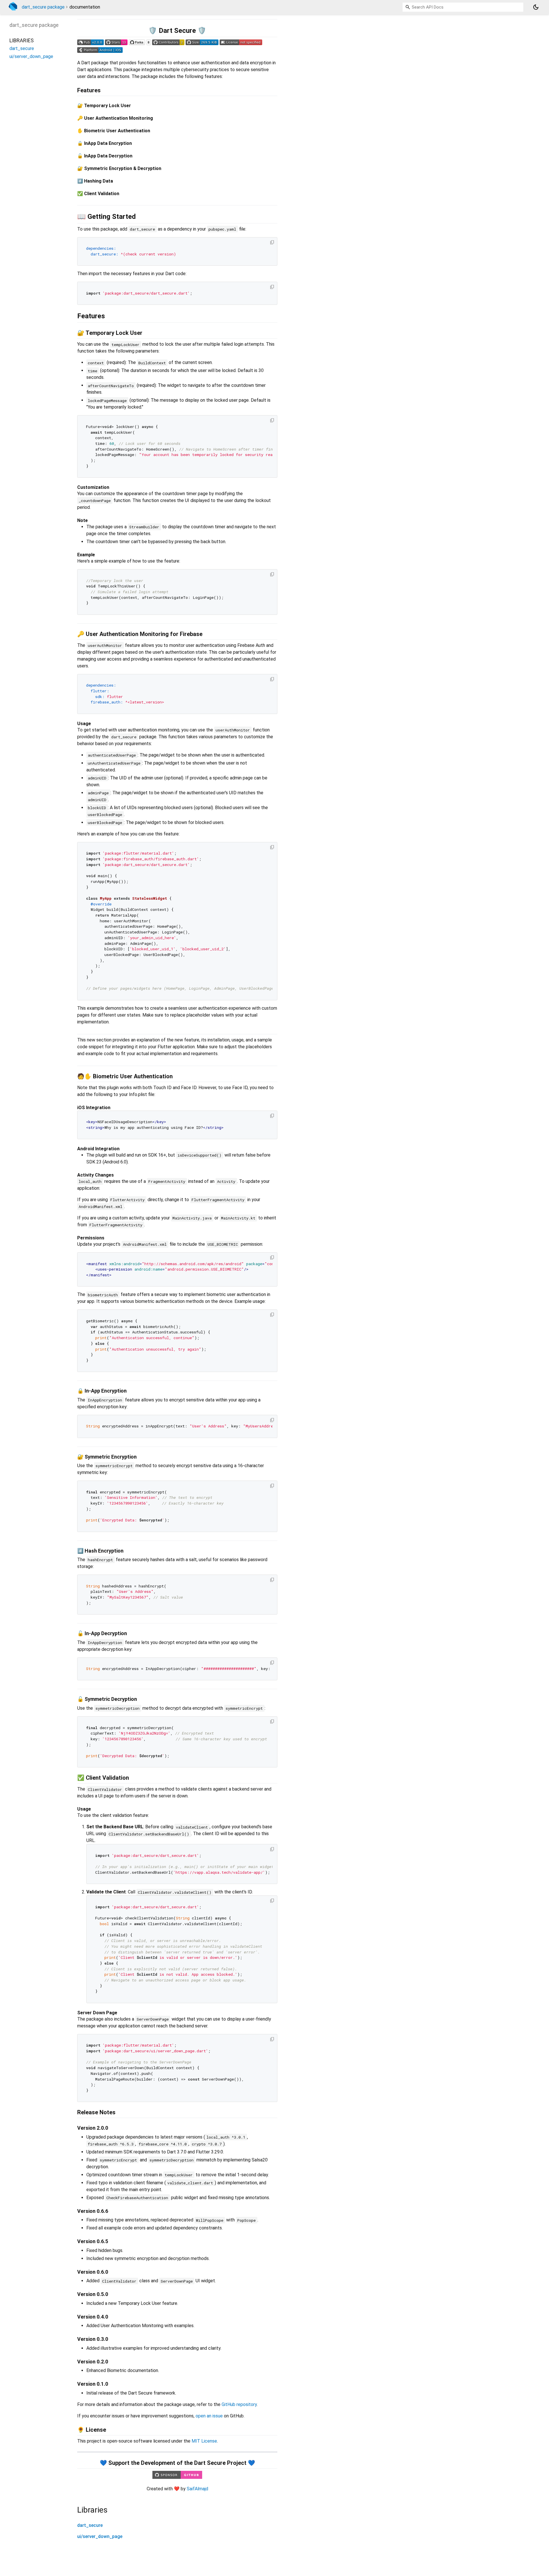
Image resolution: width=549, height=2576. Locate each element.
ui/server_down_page (100, 2536)
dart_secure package (43, 7)
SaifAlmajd (197, 2489)
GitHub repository (239, 2404)
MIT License (204, 2441)
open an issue (209, 2416)
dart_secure (90, 2525)
